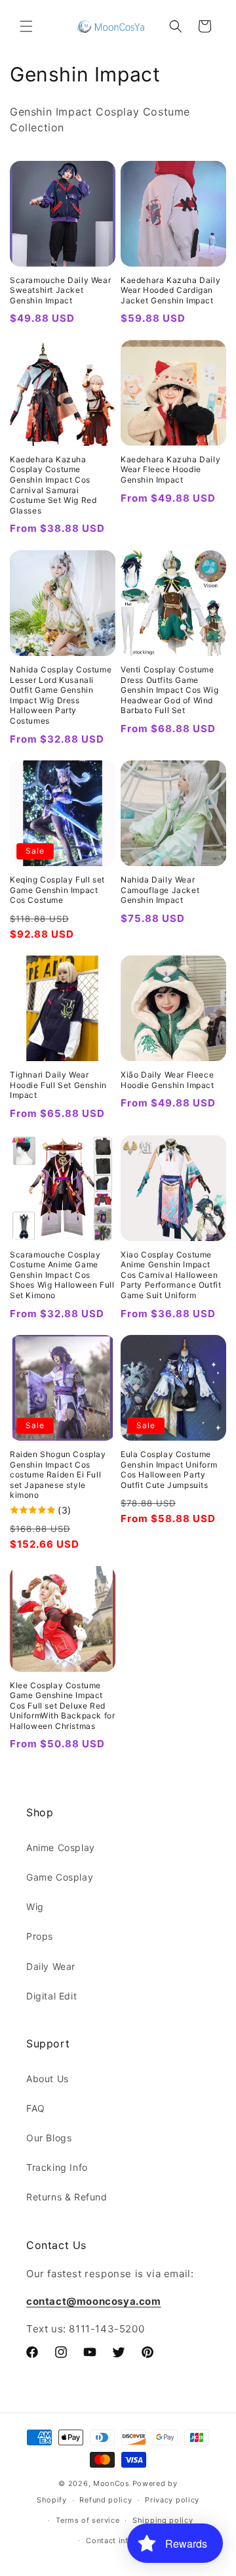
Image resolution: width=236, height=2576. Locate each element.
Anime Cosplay (61, 1847)
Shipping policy (163, 2520)
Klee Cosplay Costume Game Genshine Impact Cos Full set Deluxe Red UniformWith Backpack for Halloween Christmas (62, 1706)
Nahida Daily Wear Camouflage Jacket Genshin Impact (160, 890)
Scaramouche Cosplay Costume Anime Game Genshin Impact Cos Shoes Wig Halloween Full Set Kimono (62, 1275)
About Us (48, 2079)
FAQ (36, 2108)
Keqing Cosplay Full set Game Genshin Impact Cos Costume (57, 890)
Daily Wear (51, 1966)
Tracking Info (57, 2167)
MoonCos (111, 2483)
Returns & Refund (67, 2197)
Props (40, 1936)
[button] (26, 26)
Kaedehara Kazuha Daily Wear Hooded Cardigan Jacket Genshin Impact (170, 290)
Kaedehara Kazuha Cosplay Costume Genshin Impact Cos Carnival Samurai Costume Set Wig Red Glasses (53, 485)
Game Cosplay (60, 1877)
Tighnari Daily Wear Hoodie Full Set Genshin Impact (58, 1085)
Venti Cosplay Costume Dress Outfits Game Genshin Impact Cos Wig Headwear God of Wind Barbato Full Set (169, 690)
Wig (35, 1907)
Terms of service (88, 2520)
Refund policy (106, 2500)
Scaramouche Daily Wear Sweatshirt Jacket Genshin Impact (60, 290)
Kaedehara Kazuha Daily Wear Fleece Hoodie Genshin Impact (170, 469)
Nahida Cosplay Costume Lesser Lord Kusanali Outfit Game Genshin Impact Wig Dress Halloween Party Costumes (61, 695)
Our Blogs (49, 2138)
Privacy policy (172, 2500)
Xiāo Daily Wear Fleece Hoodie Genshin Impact (167, 1080)
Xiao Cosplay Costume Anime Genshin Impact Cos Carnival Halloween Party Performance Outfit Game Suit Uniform (171, 1275)
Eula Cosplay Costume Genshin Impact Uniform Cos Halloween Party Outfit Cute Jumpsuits (169, 1470)
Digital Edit (51, 1996)
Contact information (124, 2541)
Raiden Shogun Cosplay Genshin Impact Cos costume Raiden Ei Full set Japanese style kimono (58, 1474)
